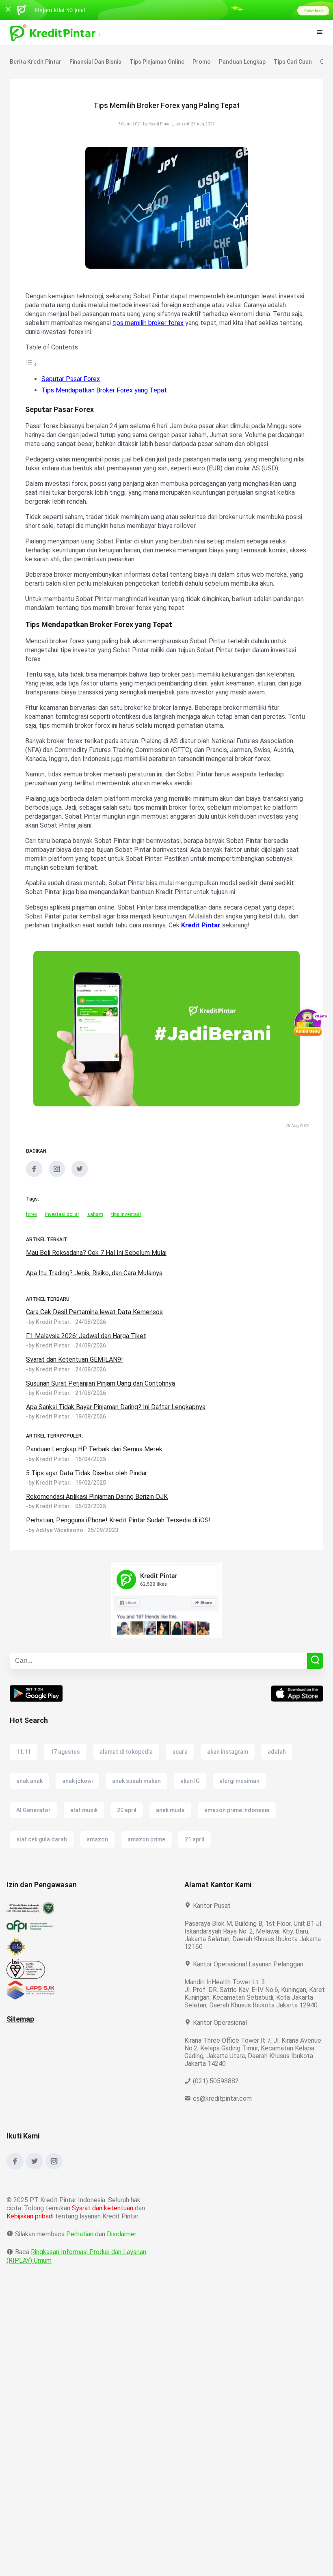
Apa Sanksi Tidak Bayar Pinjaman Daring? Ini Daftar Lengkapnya (120, 1416)
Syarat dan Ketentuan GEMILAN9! (74, 1368)
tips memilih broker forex (166, 323)
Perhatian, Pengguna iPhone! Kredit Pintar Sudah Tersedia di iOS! (119, 1529)
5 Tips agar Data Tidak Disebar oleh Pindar (88, 1482)
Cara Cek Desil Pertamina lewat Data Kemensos (94, 1321)
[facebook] (34, 1184)
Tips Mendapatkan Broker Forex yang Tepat (104, 390)
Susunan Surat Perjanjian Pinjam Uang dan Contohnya (105, 1392)
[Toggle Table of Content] (31, 364)
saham (94, 1223)
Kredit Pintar (217, 934)
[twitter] (80, 1184)
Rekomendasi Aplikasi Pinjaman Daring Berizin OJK (100, 1506)
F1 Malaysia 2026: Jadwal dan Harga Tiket (88, 1345)
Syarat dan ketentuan (103, 2225)
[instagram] (57, 1184)
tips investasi (124, 1223)
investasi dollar (62, 1223)
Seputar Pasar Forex (70, 379)
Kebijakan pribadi (31, 2233)
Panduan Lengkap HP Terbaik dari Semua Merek (95, 1458)
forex (31, 1223)
